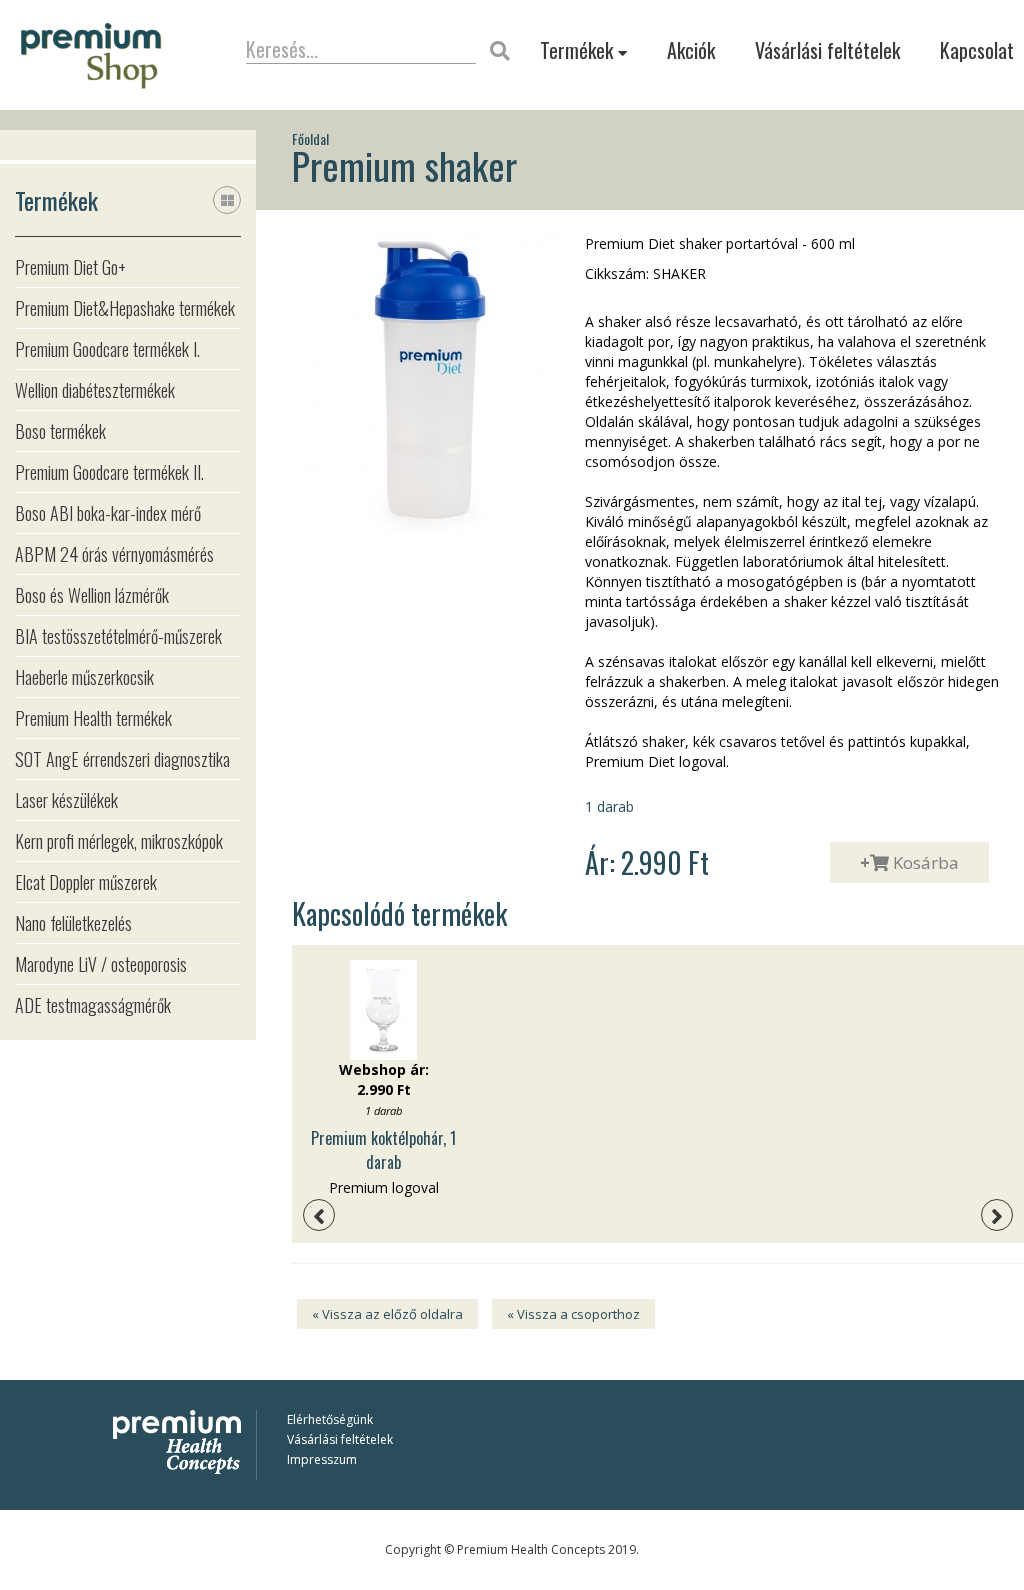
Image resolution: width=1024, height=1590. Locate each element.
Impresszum (322, 1459)
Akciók (691, 50)
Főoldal (310, 139)
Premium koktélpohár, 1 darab (383, 1150)
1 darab (609, 806)
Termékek (579, 50)
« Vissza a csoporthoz (573, 1314)
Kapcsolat (977, 50)
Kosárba (909, 862)
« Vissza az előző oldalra (387, 1314)
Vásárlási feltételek (827, 50)
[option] (383, 1079)
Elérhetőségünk (330, 1419)
